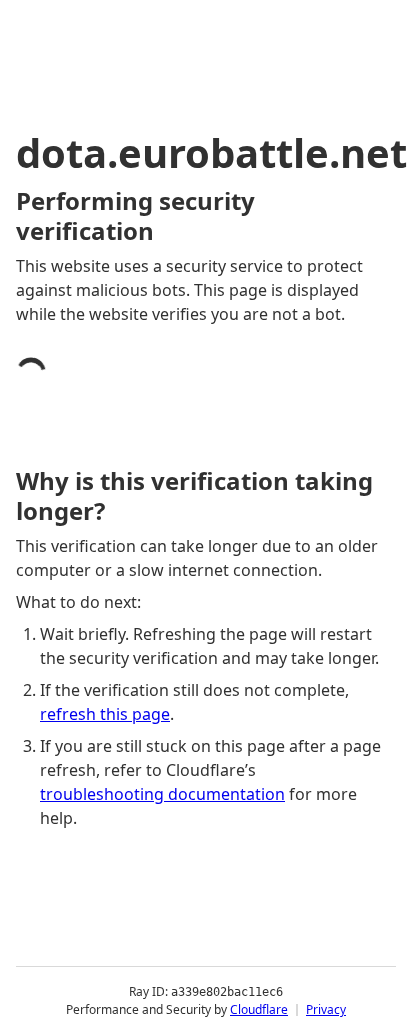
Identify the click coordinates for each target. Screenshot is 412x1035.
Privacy (326, 1009)
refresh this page (105, 714)
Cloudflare (259, 1009)
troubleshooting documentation (162, 794)
